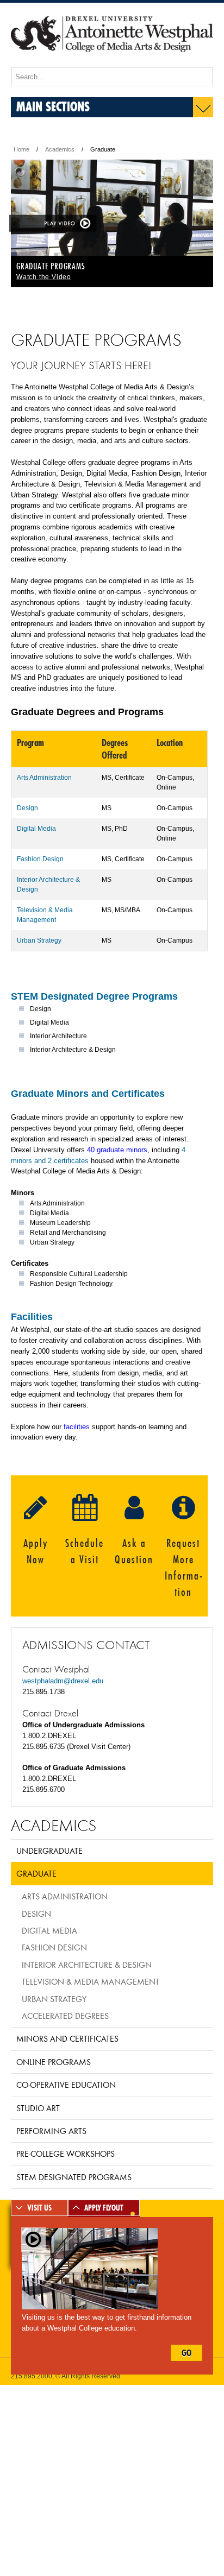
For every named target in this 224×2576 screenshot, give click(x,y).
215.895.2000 (32, 2376)
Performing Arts (51, 2131)
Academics (60, 149)
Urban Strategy (39, 940)
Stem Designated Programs (74, 2177)
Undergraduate (49, 1851)
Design (27, 808)
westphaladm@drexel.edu (63, 1681)
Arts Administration (44, 778)
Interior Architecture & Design (87, 1965)
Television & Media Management (91, 1981)
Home (21, 149)
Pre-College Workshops (66, 2154)
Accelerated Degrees (65, 2016)
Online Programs (54, 2062)
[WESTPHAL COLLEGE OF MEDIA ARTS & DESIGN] (112, 62)
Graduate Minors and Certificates (88, 1094)
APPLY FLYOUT (104, 2208)
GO (186, 2353)
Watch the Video (44, 277)
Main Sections (53, 106)
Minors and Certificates (67, 2038)
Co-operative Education (66, 2085)
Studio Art (38, 2108)
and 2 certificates (60, 1161)
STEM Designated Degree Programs (94, 996)
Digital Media (36, 829)
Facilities (32, 1317)
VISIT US (39, 2208)
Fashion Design (40, 859)
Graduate (36, 1873)
